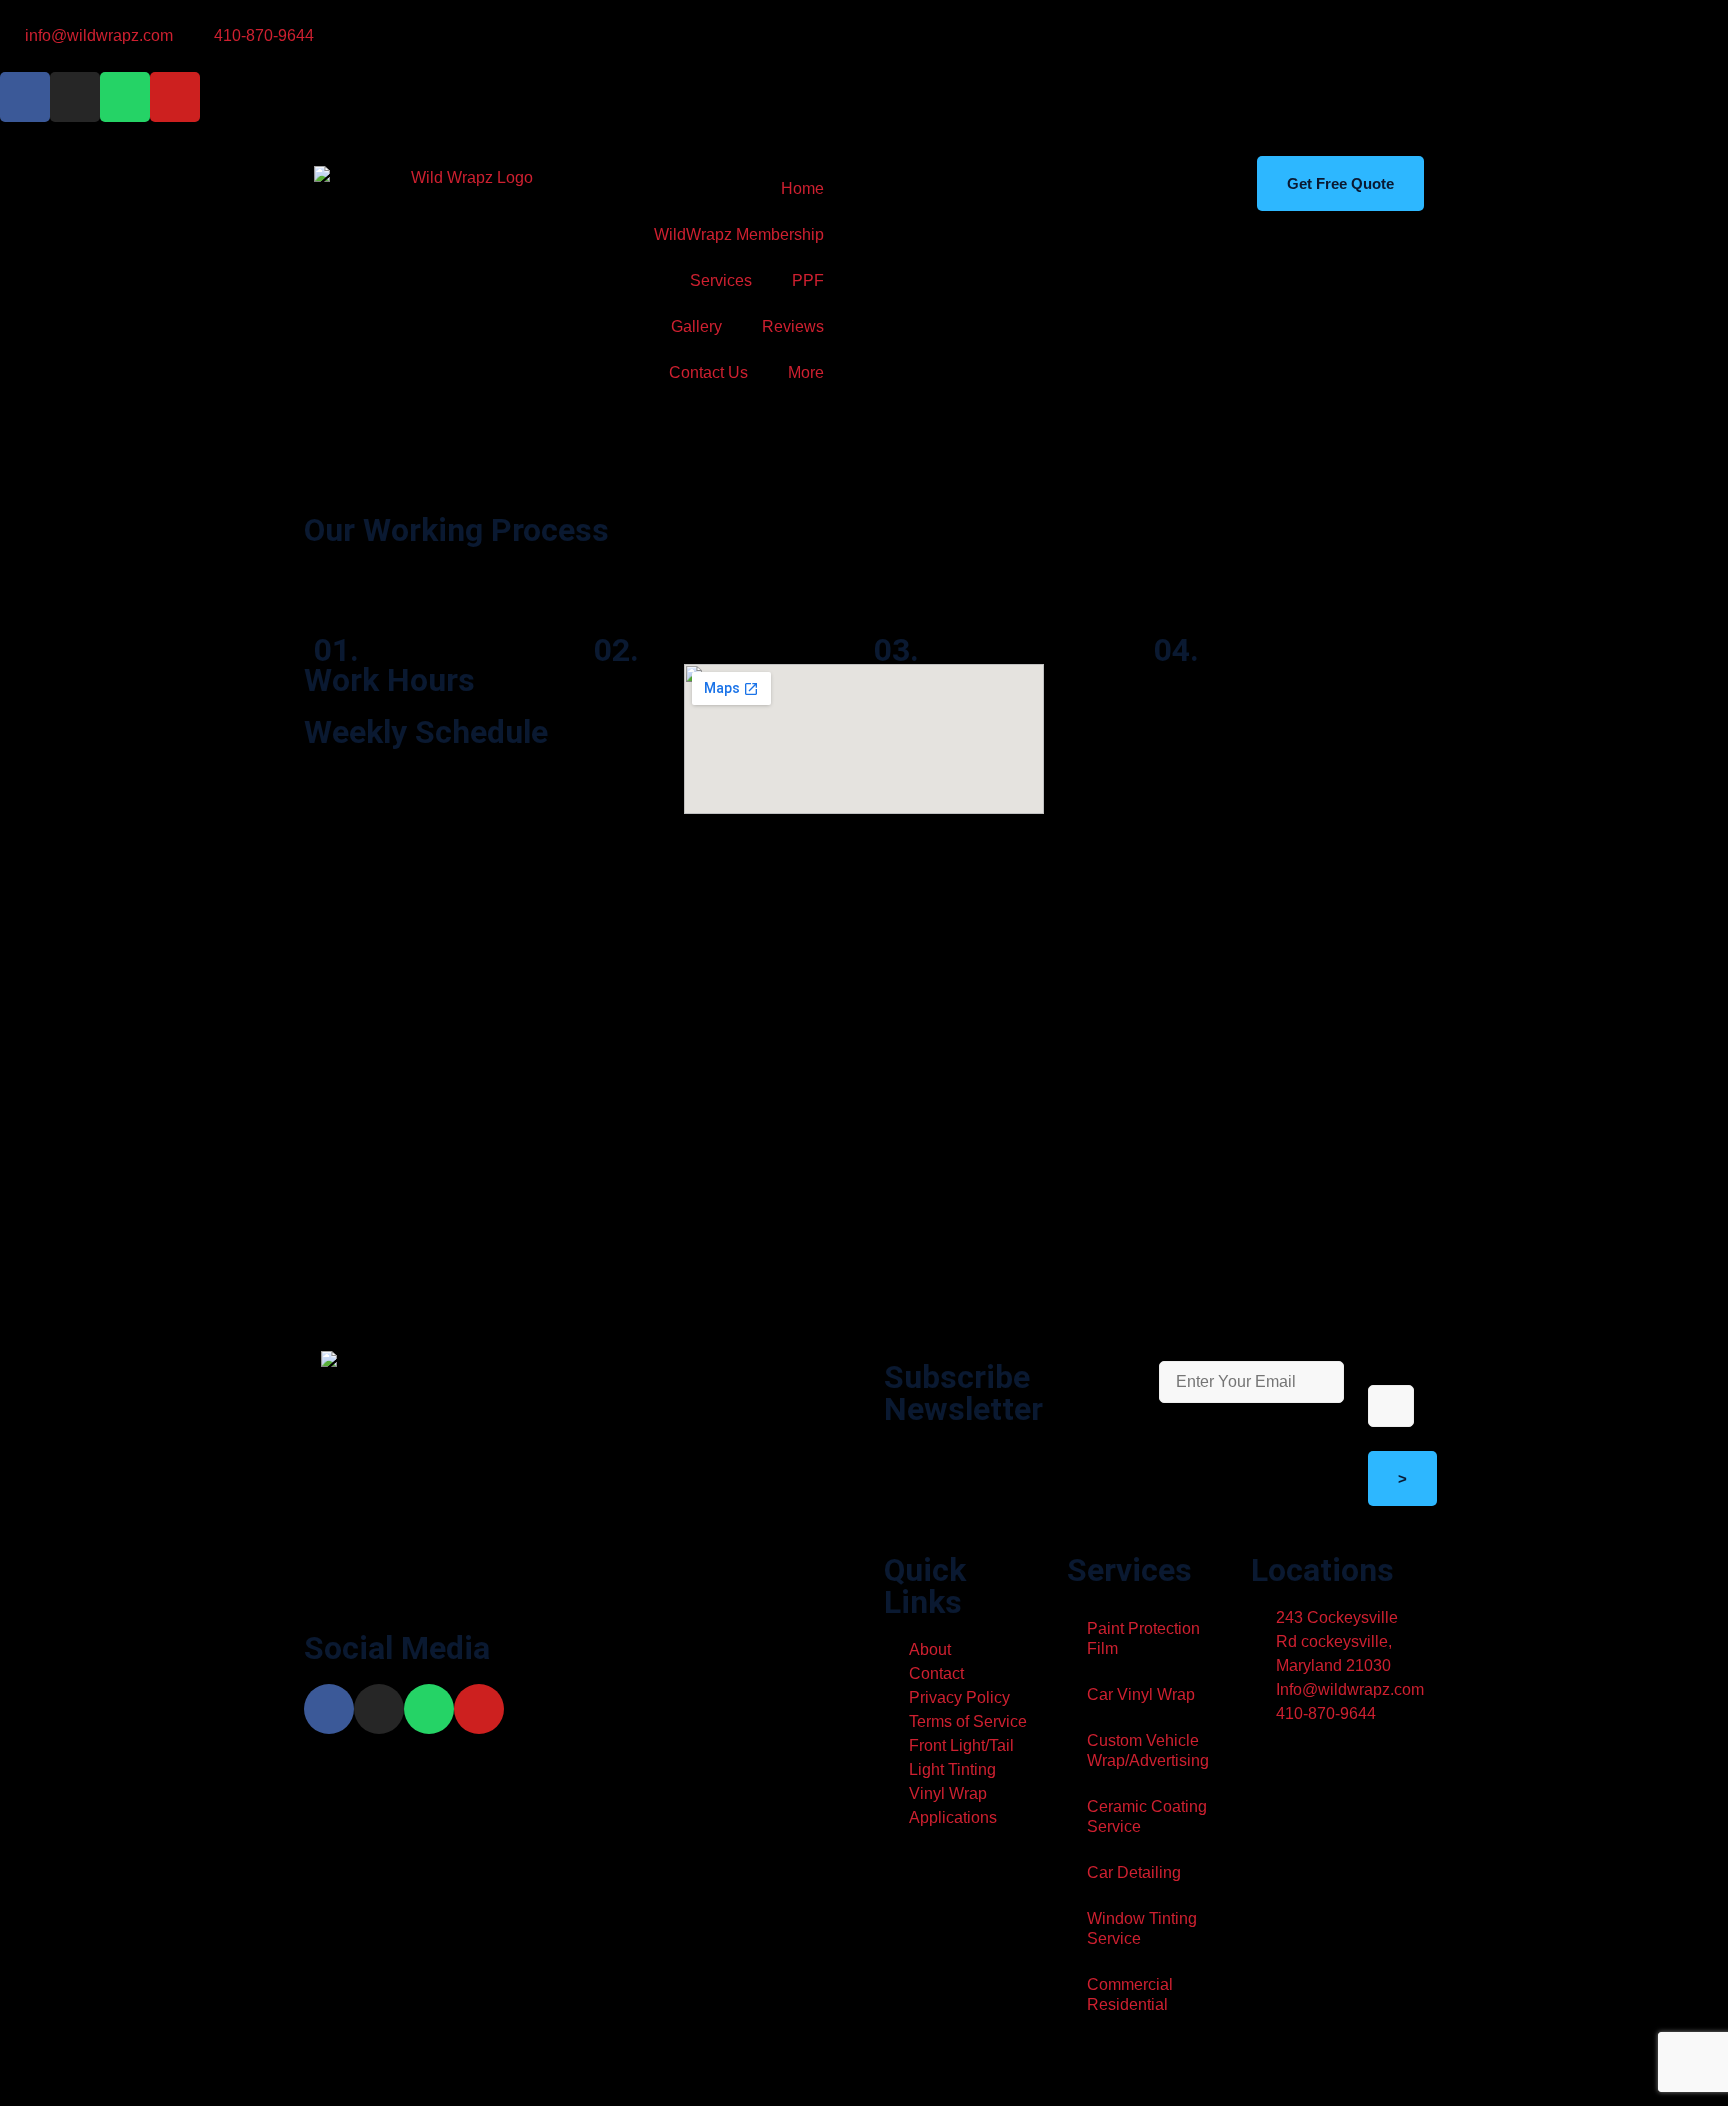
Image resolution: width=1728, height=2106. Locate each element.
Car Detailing (1134, 1872)
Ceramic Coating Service (1147, 1816)
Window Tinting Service (1142, 1928)
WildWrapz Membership (739, 234)
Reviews (793, 326)
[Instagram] (75, 97)
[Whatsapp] (125, 97)
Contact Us (708, 372)
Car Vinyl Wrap (1141, 1694)
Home (802, 188)
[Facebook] (329, 1709)
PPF (808, 280)
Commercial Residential (1130, 1994)
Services (721, 280)
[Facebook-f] (25, 97)
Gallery (696, 326)
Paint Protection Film (1143, 1638)
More (806, 372)
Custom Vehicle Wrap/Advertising (1148, 1750)
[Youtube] (175, 97)
